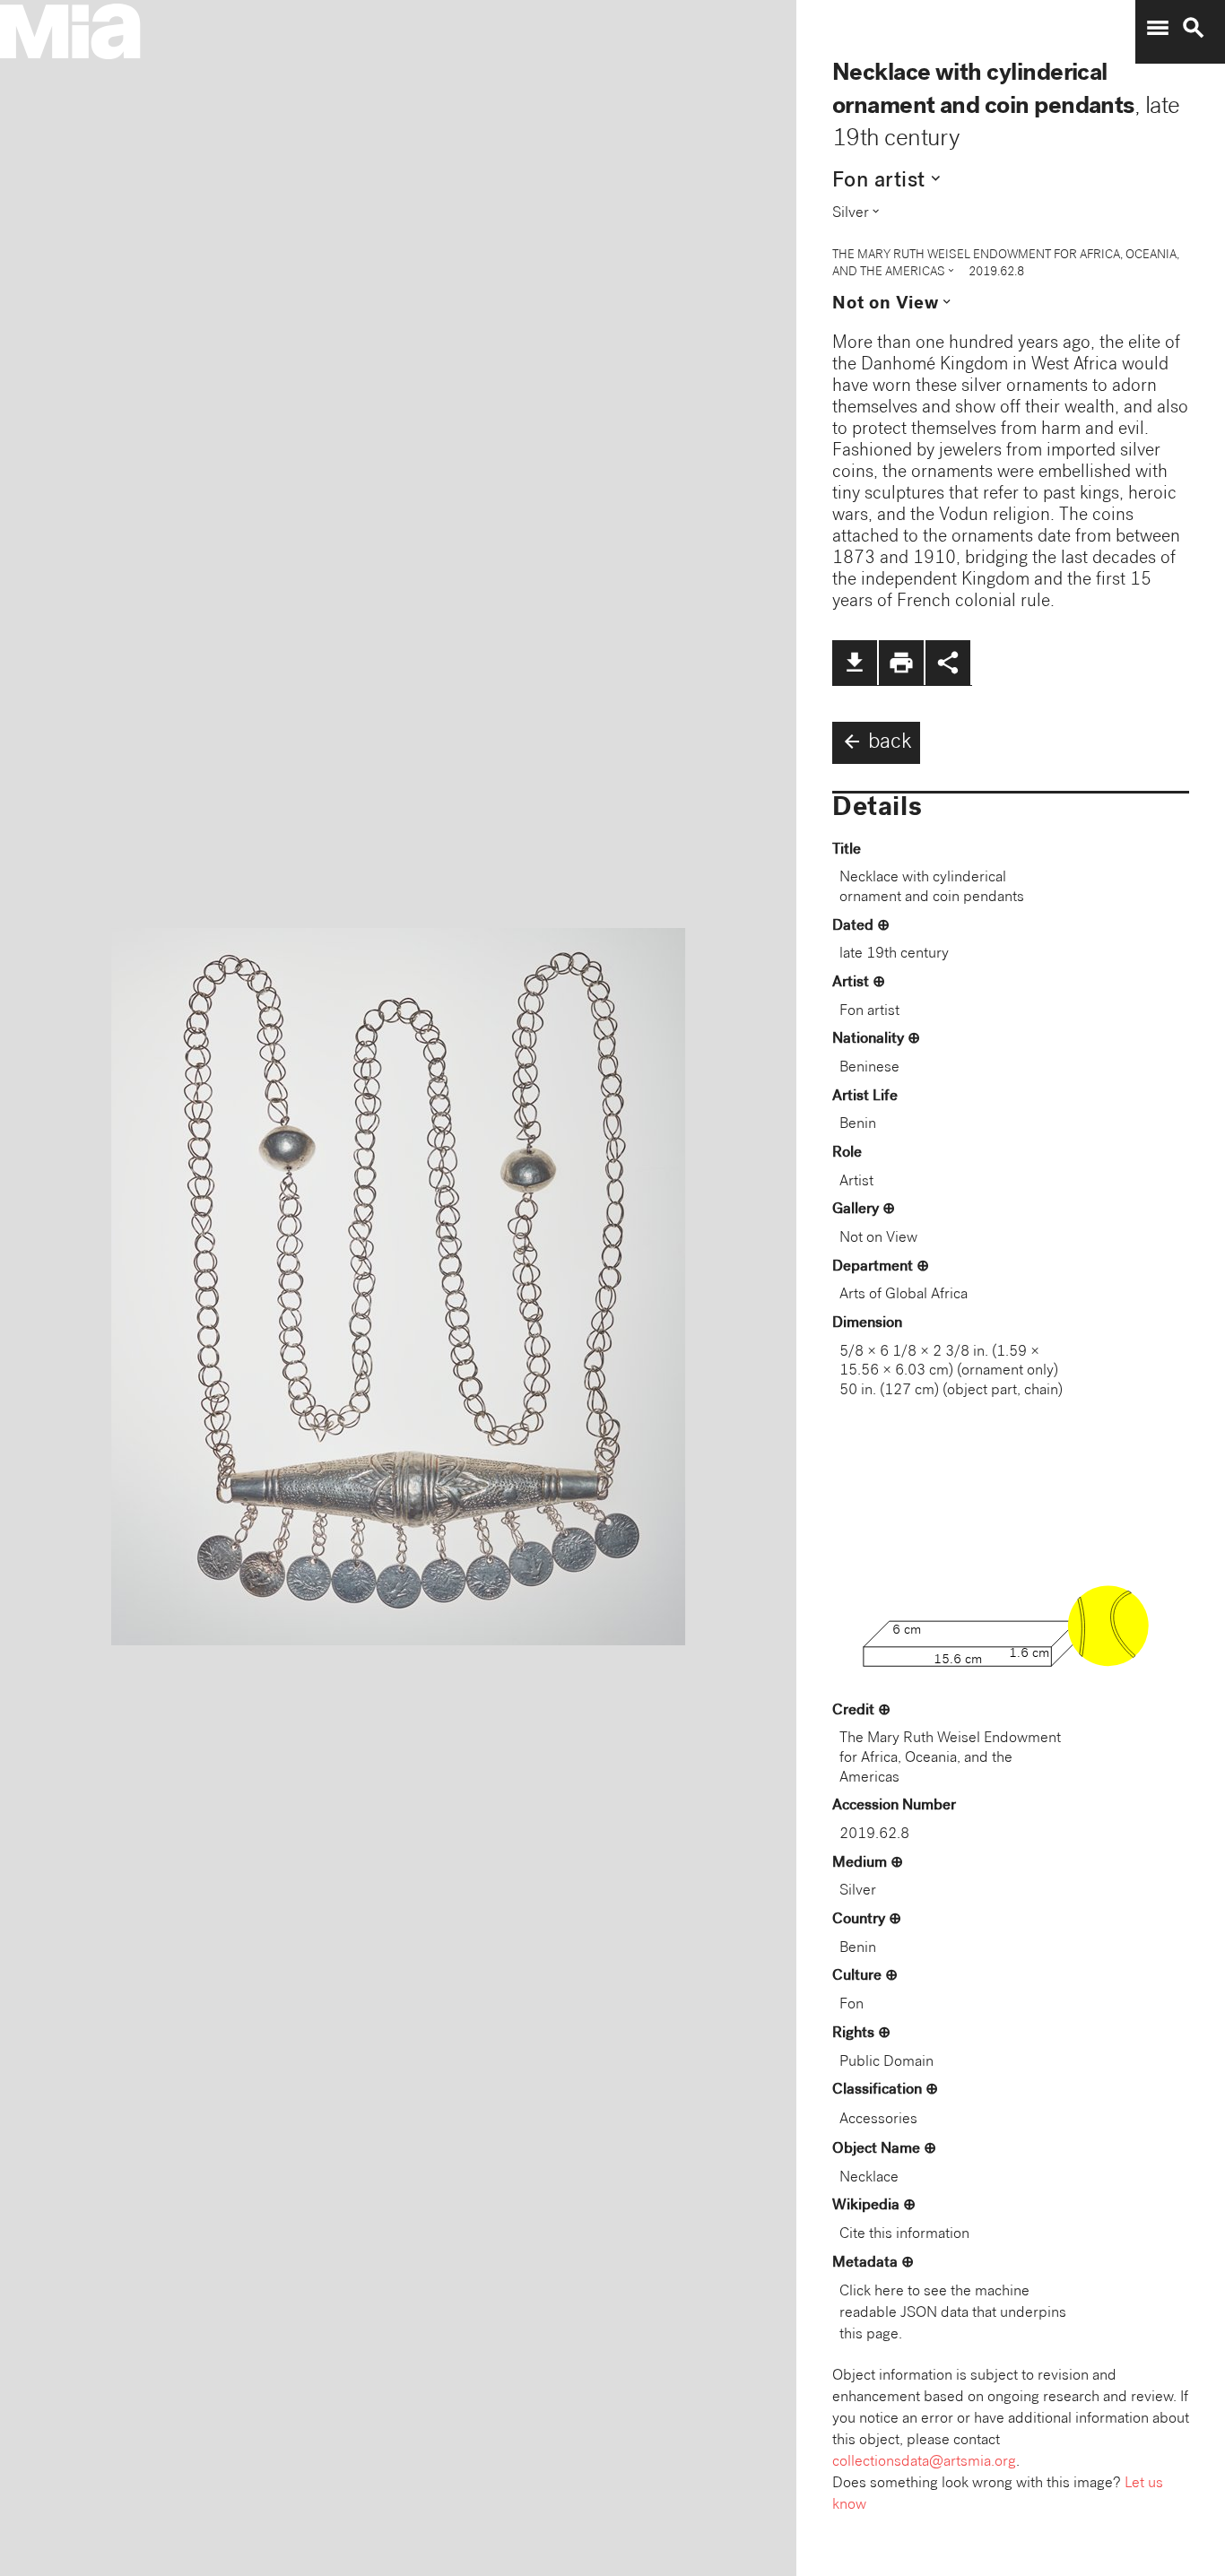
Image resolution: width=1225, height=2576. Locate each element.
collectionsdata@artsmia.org (924, 2463)
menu (1158, 28)
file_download (855, 663)
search (1194, 28)
